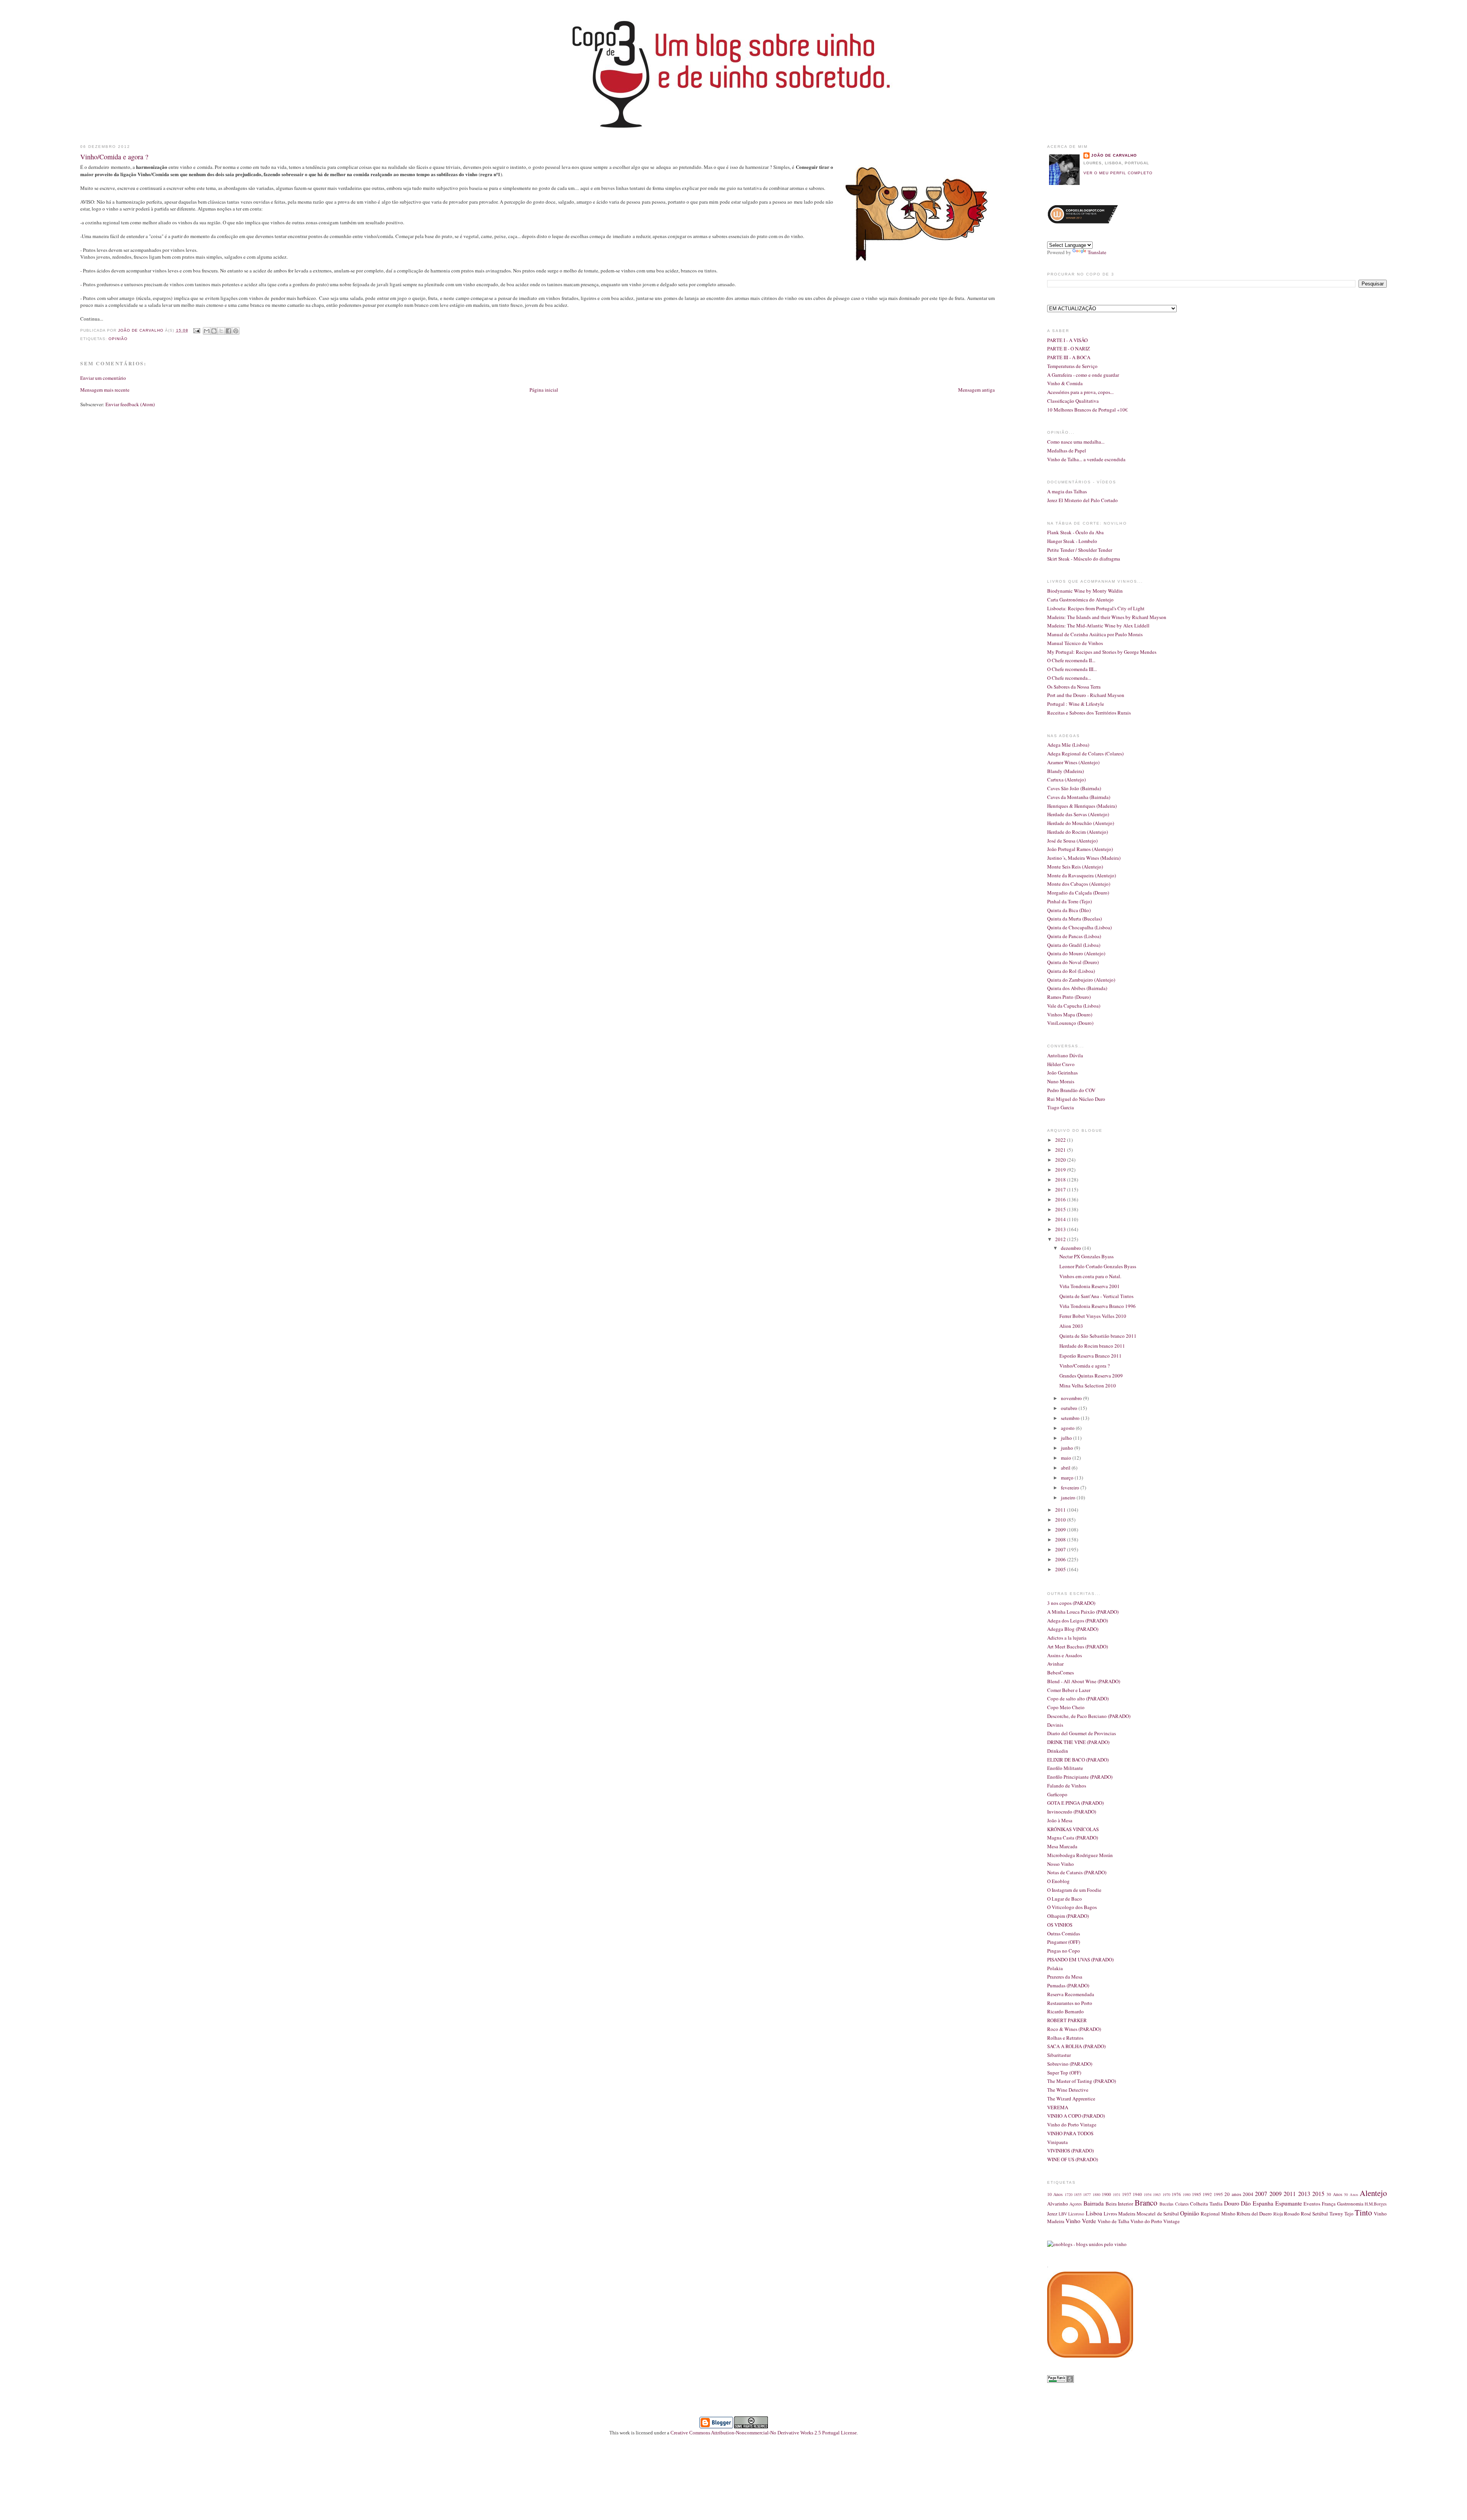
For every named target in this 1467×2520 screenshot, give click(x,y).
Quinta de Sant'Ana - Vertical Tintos (1096, 1296)
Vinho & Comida (1065, 383)
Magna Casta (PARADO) (1073, 1838)
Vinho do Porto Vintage (1072, 2125)
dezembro (1072, 1248)
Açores (1076, 2204)
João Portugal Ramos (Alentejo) (1080, 849)
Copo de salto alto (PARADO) (1078, 1698)
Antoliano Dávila (1065, 1055)
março (1068, 1478)
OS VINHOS (1060, 1925)
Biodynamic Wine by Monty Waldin (1085, 591)
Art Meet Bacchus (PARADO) (1078, 1647)
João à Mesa (1060, 1820)
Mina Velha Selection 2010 (1088, 1386)
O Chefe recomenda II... (1071, 660)
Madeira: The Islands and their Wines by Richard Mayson (1107, 617)
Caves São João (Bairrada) (1074, 788)
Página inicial (544, 390)
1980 (1187, 2194)
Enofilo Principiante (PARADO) (1080, 1777)
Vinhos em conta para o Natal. (1090, 1276)
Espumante (1289, 2203)
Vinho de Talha (1113, 2221)
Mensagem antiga (976, 390)
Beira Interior (1120, 2204)
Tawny (1336, 2214)
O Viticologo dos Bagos (1072, 1907)
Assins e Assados (1065, 1655)
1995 (1218, 2194)
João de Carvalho (142, 330)
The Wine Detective (1068, 2090)
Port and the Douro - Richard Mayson (1086, 695)
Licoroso (1076, 2214)
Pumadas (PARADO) (1068, 1985)
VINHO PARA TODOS (1070, 2133)
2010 (1061, 1520)
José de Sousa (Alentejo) (1072, 841)
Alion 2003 (1071, 1326)
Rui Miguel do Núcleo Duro (1076, 1099)
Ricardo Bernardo (1065, 2011)
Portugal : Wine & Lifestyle (1076, 704)
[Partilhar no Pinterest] (236, 331)
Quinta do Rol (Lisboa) (1071, 971)
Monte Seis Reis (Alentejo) (1075, 867)
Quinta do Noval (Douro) (1073, 962)
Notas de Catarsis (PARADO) (1077, 1872)
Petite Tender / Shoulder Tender (1080, 550)
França (1329, 2204)
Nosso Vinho (1061, 1864)
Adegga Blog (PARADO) (1073, 1629)
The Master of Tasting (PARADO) (1082, 2081)
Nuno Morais (1061, 1081)
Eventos (1312, 2204)
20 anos (1233, 2194)
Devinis (1055, 1725)
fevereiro (1071, 1488)
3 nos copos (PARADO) (1071, 1603)
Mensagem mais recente (105, 390)
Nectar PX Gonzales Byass (1086, 1256)
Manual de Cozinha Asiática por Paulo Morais (1095, 634)
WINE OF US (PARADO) (1073, 2159)
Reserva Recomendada (1071, 1994)
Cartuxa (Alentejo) (1066, 779)
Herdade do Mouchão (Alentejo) (1081, 823)
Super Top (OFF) (1064, 2073)
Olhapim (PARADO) (1068, 1916)
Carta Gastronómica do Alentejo (1080, 600)
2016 (1061, 1199)
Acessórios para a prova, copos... (1080, 392)
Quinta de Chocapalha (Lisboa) (1079, 927)
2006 (1061, 1559)
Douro (1232, 2203)
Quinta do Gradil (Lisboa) (1074, 945)
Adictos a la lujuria (1067, 1638)
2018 (1061, 1180)
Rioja (1278, 2214)
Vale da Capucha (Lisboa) (1074, 1006)
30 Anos (1334, 2194)
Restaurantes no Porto (1070, 2003)
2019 (1061, 1170)
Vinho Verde (1081, 2221)
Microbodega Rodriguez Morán (1080, 1855)
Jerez (1052, 2214)
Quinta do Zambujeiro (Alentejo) (1081, 980)
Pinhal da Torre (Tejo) (1069, 901)
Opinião (118, 339)
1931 (1117, 2194)
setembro (1071, 1418)
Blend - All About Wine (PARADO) (1084, 1681)
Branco (1146, 2202)
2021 (1061, 1150)
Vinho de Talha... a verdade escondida (1086, 459)
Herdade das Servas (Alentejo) (1078, 814)
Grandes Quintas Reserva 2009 (1091, 1376)
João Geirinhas (1062, 1073)
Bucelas (1167, 2204)
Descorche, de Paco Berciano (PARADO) (1089, 1716)
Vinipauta (1057, 2142)
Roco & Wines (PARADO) (1074, 2029)
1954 (1148, 2194)
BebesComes (1061, 1672)
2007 (1061, 1549)
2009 (1061, 1530)
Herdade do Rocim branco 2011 (1092, 1346)
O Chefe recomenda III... (1072, 669)
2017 (1061, 1190)
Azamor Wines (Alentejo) (1073, 762)
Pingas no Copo (1064, 1951)
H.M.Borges (1376, 2204)
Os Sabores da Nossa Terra (1074, 687)
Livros (1110, 2214)
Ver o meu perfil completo (1118, 173)
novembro (1072, 1398)
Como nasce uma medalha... (1076, 442)
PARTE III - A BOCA (1069, 357)
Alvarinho (1058, 2204)
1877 (1087, 2194)
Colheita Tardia (1206, 2204)
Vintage (1171, 2221)
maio (1067, 1458)
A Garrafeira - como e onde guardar (1083, 375)
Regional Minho (1218, 2214)
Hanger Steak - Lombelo (1072, 541)
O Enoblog (1058, 1881)
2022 (1061, 1140)
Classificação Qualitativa (1073, 401)
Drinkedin (1058, 1751)
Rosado (1292, 2214)
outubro (1070, 1408)
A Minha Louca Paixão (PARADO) (1083, 1612)
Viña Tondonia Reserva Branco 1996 (1098, 1306)
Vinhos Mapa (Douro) (1070, 1014)
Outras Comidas (1064, 1933)
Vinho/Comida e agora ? (1085, 1366)
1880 (1096, 2194)
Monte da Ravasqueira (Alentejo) (1082, 875)
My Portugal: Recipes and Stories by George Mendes (1102, 652)
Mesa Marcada (1062, 1846)
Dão (1246, 2203)
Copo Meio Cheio (1066, 1707)
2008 (1061, 1540)
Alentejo (1373, 2193)
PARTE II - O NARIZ (1069, 348)
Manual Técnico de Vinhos (1075, 643)
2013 (1061, 1229)
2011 (1061, 1510)
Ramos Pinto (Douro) (1069, 997)
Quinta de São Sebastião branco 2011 (1098, 1336)
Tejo (1349, 2214)
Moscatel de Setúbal (1158, 2214)
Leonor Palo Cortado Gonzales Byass (1098, 1266)
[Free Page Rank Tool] (1061, 2381)
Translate (1097, 252)
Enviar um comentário (103, 378)
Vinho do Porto (1146, 2221)
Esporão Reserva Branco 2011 (1091, 1356)
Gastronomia (1350, 2204)
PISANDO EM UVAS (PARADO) (1080, 1959)
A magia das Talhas (1067, 491)
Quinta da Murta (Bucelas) (1074, 919)
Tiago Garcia (1061, 1107)
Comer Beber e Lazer (1069, 1690)
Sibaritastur (1059, 2055)
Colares (1182, 2204)
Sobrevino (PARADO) (1070, 2064)
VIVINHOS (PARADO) (1070, 2151)
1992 (1207, 2194)
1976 (1176, 2194)
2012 (1061, 1239)
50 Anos (1351, 2194)
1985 (1197, 2194)
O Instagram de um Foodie (1074, 1890)
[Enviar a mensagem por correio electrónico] (197, 330)
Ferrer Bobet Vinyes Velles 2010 (1093, 1316)
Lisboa (1094, 2213)
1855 (1078, 2194)
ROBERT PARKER (1067, 2020)
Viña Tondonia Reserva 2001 (1090, 1286)
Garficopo (1057, 1794)
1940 (1137, 2194)
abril (1066, 1468)
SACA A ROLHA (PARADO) (1076, 2046)
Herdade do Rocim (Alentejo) (1078, 832)
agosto (1068, 1428)
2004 (1248, 2194)
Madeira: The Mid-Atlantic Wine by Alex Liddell (1098, 626)
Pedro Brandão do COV (1071, 1090)
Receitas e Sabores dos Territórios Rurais (1089, 713)
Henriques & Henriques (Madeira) (1082, 806)
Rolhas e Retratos (1065, 2038)
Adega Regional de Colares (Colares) (1085, 754)
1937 (1127, 2194)
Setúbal (1320, 2214)
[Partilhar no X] (221, 331)
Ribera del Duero (1254, 2214)
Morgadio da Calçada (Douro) (1078, 893)
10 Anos (1055, 2194)
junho (1068, 1448)
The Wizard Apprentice (1071, 2099)
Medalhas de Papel (1067, 451)
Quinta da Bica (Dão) (1069, 910)
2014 (1061, 1219)
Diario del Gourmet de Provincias (1082, 1733)
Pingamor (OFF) (1064, 1942)
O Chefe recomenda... (1069, 678)
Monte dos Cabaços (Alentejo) (1079, 884)
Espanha (1263, 2203)
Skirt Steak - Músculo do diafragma (1084, 559)
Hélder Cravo (1061, 1064)
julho (1067, 1438)
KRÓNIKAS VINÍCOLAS (1073, 1829)
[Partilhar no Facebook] (228, 331)
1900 (1106, 2194)
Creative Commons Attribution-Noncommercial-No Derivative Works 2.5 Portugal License (764, 2433)
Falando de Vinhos (1067, 1786)
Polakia (1055, 1968)
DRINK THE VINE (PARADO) (1078, 1742)
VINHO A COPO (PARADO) (1076, 2116)
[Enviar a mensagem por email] (207, 331)
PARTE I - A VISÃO (1067, 340)
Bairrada (1094, 2203)
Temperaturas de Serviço (1072, 366)
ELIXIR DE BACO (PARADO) (1078, 1760)
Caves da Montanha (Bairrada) (1079, 797)
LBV (1063, 2214)
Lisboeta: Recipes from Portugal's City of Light (1096, 608)
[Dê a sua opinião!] (214, 331)
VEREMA (1058, 2107)
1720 (1069, 2194)
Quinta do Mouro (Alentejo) (1076, 953)
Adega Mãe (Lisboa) (1068, 745)
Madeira (1127, 2214)
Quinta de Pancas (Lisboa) (1074, 936)
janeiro (1069, 1497)
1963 (1157, 2194)
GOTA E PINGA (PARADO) (1075, 1803)
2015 (1061, 1209)
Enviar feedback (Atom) (130, 404)
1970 (1166, 2194)
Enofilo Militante (1065, 1768)
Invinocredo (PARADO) (1072, 1812)
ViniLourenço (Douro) (1070, 1023)
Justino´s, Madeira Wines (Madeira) (1084, 858)
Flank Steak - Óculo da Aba (1075, 532)
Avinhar (1055, 1664)
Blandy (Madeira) (1065, 771)
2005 (1061, 1569)
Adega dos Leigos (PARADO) (1078, 1621)
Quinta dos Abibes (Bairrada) (1077, 988)
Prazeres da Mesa (1065, 1977)
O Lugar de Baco (1065, 1899)
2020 (1061, 1160)
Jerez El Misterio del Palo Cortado (1082, 500)
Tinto (1363, 2212)
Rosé (1306, 2214)
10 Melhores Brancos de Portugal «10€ (1087, 410)
